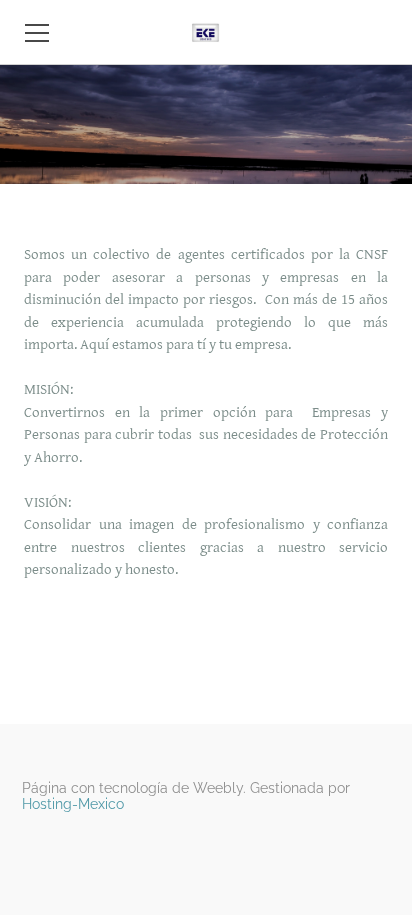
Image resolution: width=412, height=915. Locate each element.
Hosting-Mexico (73, 804)
